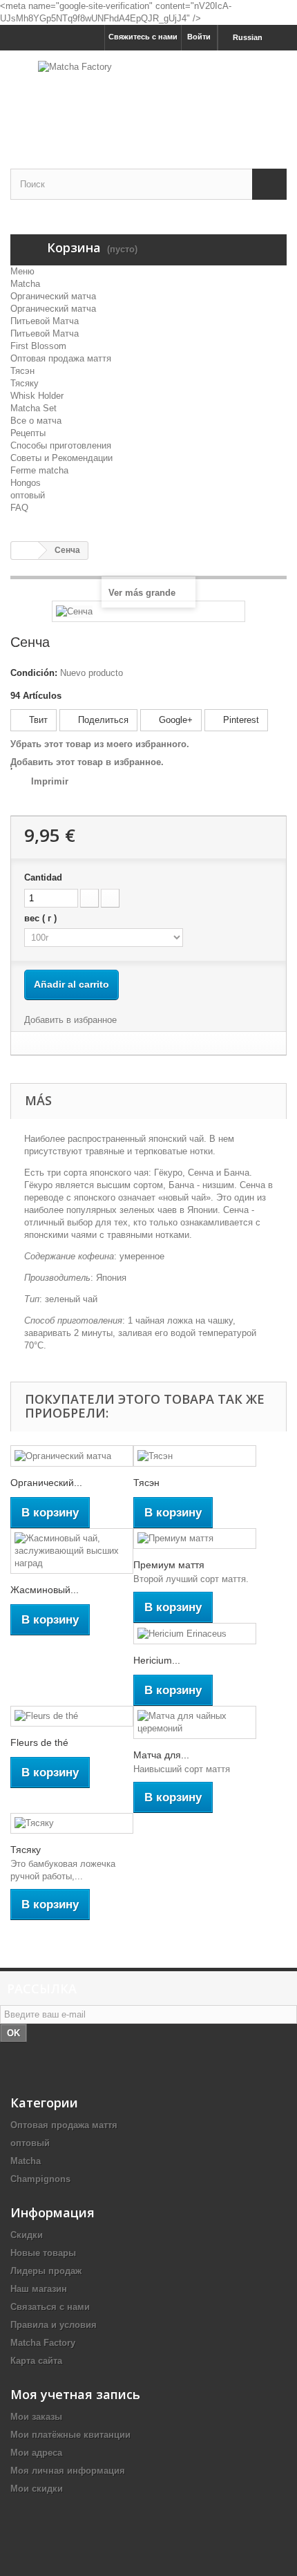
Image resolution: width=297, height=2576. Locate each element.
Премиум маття (169, 1565)
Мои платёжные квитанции (70, 2435)
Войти (199, 37)
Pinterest (240, 720)
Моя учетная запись (75, 2394)
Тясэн (22, 371)
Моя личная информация (68, 2471)
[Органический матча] (72, 1456)
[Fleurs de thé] (72, 1717)
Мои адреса (36, 2453)
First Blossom (38, 346)
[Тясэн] (195, 1456)
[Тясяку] (72, 1824)
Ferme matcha (39, 470)
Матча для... (161, 1755)
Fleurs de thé (39, 1742)
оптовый (28, 495)
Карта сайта (36, 2361)
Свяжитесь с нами (143, 37)
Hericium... (157, 1660)
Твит (37, 720)
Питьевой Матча (45, 321)
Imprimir (50, 781)
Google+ (174, 720)
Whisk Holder (37, 396)
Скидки (27, 2235)
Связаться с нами (50, 2307)
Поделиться (102, 720)
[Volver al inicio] (25, 551)
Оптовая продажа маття (61, 358)
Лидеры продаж (46, 2271)
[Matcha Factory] (148, 97)
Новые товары (43, 2253)
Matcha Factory (43, 2343)
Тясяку (25, 383)
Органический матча (53, 296)
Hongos (26, 483)
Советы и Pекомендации (61, 458)
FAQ (19, 508)
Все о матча (36, 421)
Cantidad (43, 877)
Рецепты (28, 433)
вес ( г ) (42, 918)
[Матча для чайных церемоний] (195, 1722)
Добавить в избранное (70, 1020)
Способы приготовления (61, 445)
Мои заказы (36, 2417)
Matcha (25, 284)
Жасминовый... (45, 1590)
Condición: (34, 673)
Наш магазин (39, 2289)
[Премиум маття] (195, 1539)
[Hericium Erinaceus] (195, 1634)
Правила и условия (54, 2325)
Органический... (46, 1483)
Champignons (40, 2179)
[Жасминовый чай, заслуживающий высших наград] (72, 1551)
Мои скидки (37, 2489)
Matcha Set (33, 408)
